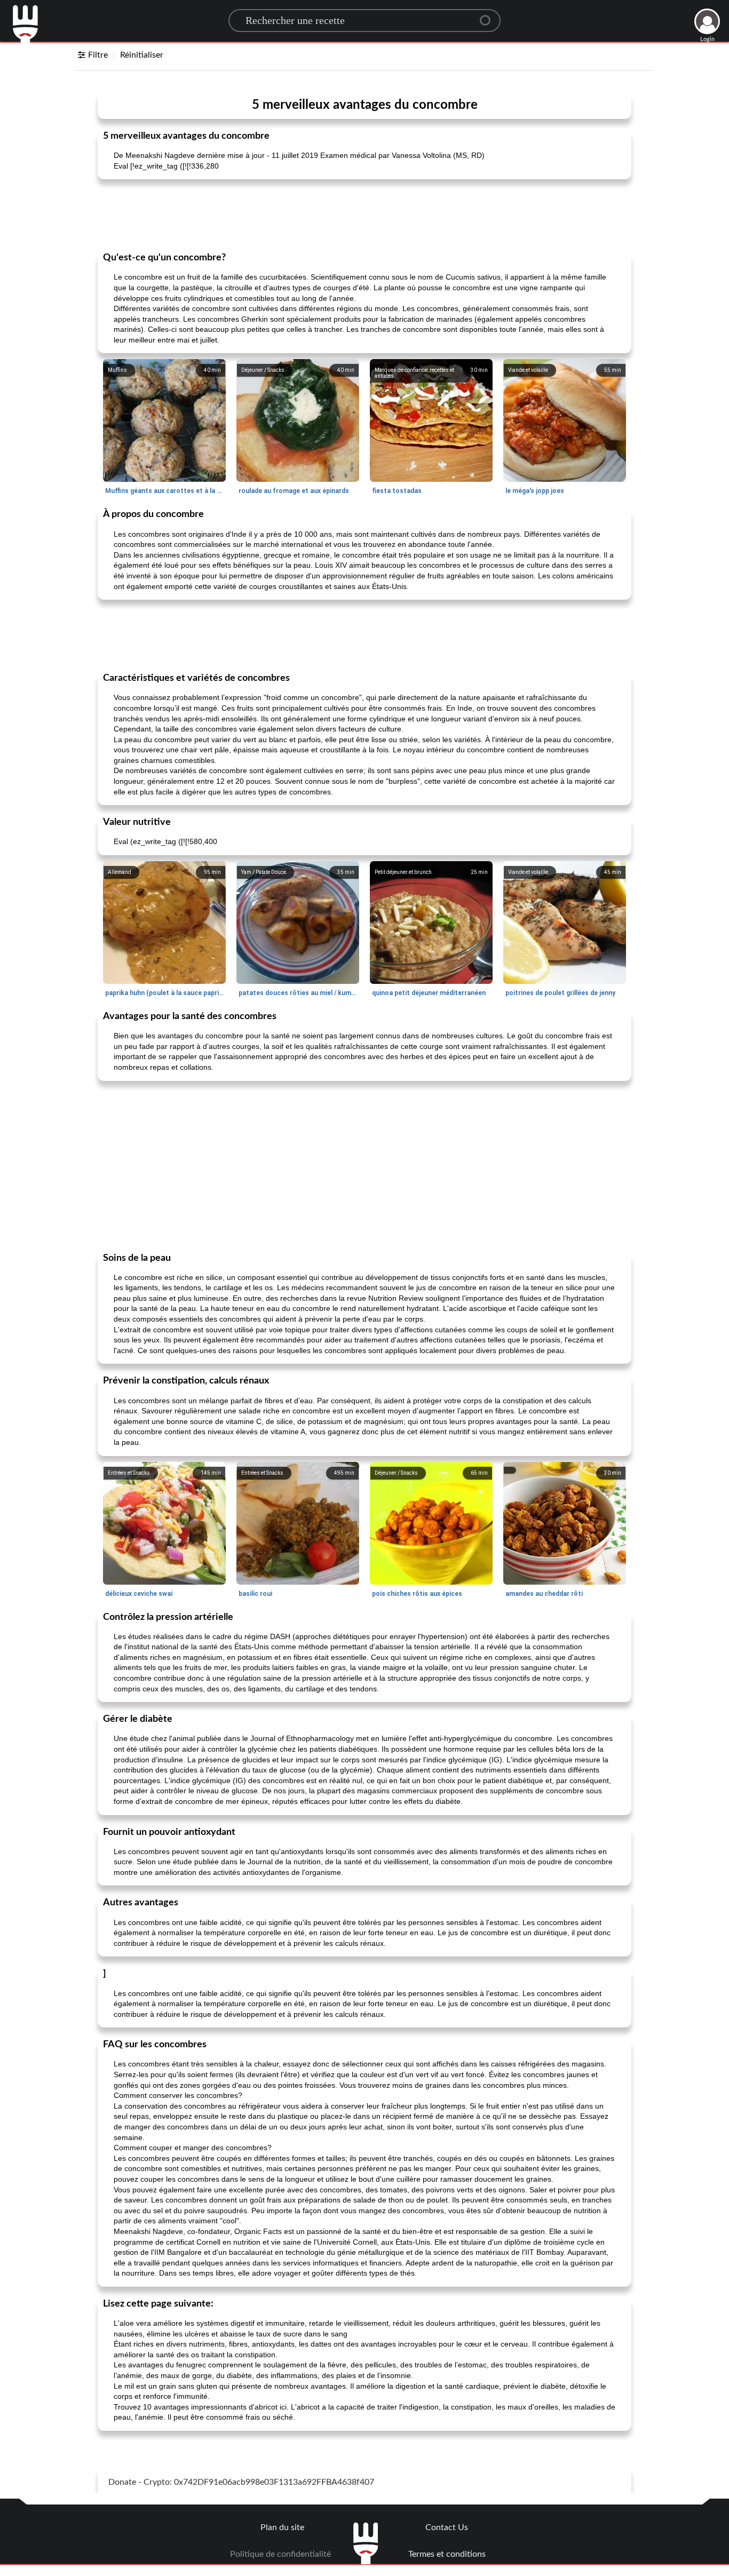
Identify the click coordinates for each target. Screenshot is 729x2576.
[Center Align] (489, 16)
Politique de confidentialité (280, 2554)
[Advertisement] (364, 214)
